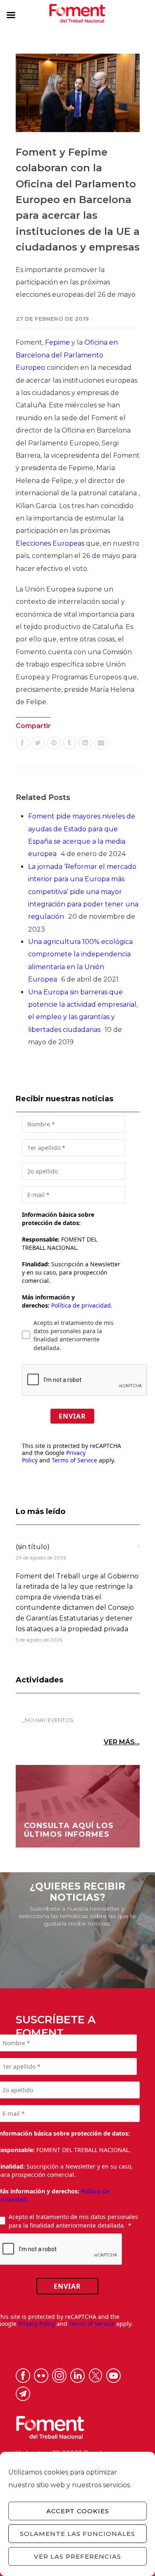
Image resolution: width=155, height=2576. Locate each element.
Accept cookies (78, 2511)
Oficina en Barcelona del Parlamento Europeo (67, 355)
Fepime (57, 342)
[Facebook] (22, 743)
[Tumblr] (69, 743)
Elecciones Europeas (50, 543)
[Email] (101, 743)
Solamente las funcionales (77, 2534)
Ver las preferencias (77, 2556)
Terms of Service (74, 1460)
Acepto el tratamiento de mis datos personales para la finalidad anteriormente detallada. (74, 1335)
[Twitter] (38, 743)
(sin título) (33, 1547)
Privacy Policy (37, 2324)
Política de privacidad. (82, 1305)
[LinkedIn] (85, 743)
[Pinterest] (54, 743)
